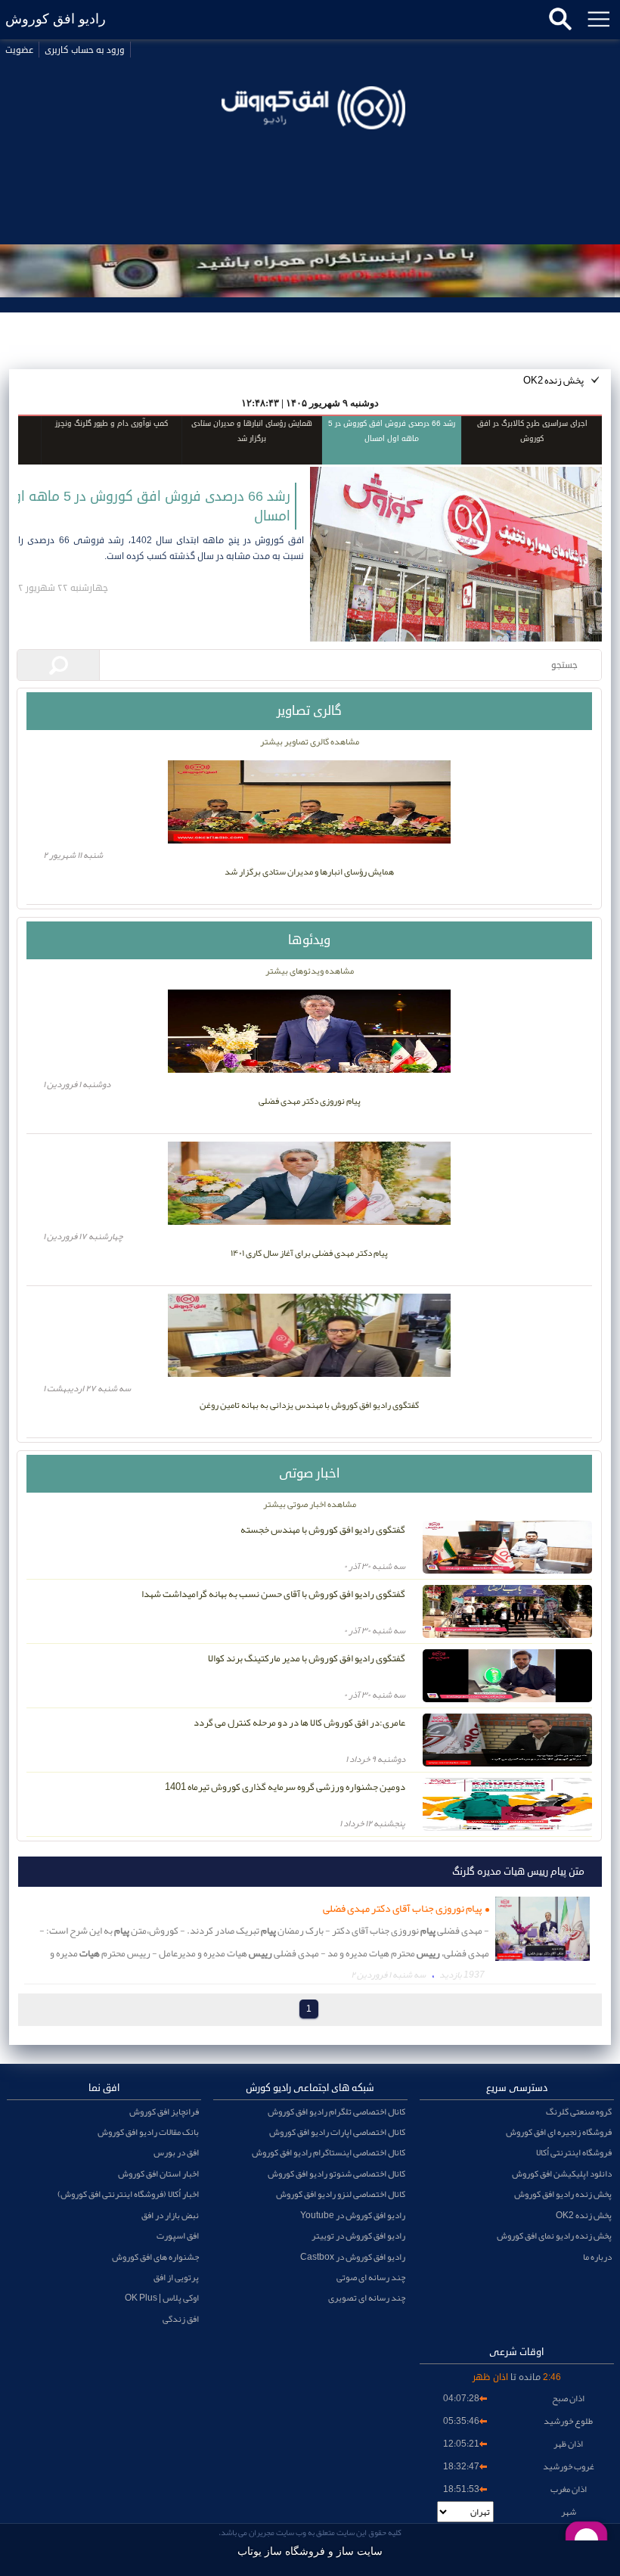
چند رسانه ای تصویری (367, 2298)
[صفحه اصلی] (310, 150)
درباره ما (597, 2257)
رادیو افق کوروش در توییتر (358, 2236)
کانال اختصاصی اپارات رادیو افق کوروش (337, 2132)
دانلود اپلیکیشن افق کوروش (562, 2174)
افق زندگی (181, 2319)
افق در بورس (176, 2152)
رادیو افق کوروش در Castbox (353, 2257)
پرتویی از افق (176, 2277)
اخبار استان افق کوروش (158, 2174)
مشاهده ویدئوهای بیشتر (310, 971)
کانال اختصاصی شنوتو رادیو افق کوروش (336, 2174)
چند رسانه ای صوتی (371, 2277)
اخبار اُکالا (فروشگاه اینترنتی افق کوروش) (128, 2194)
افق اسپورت (178, 2236)
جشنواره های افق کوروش (155, 2257)
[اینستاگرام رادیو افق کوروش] (310, 271)
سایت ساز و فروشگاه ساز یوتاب (310, 2551)
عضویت (19, 50)
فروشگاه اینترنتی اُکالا (574, 2152)
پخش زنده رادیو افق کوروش (563, 2194)
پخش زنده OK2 (553, 381)
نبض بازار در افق (170, 2215)
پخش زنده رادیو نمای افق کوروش (554, 2236)
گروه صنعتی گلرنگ (579, 2111)
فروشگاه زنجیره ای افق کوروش (559, 2132)
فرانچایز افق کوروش (164, 2111)
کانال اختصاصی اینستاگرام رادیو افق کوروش (329, 2152)
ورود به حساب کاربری (85, 50)
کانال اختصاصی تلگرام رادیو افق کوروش (336, 2111)
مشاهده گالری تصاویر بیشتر (310, 741)
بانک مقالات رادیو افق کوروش (148, 2132)
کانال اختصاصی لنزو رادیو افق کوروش (341, 2194)
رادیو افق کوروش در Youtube (353, 2215)
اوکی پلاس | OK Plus (162, 2298)
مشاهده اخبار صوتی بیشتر (310, 1504)
